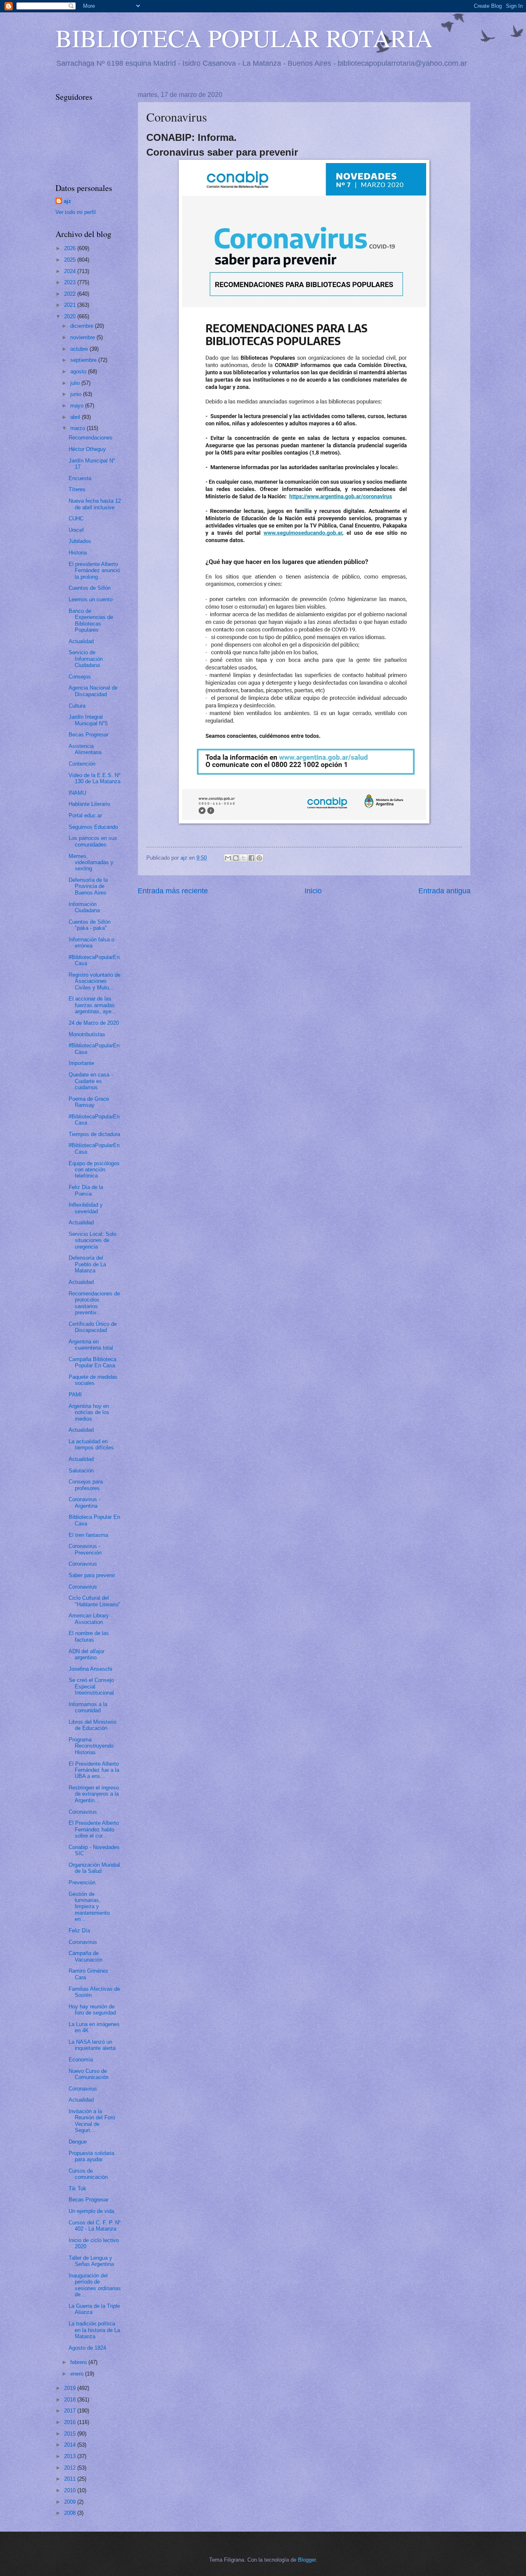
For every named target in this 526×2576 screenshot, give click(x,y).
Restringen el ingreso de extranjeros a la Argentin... (94, 1794)
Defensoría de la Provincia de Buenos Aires (88, 886)
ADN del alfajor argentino (87, 1654)
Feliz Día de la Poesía (86, 1190)
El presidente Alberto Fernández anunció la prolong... (94, 570)
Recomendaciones (91, 438)
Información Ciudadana (84, 907)
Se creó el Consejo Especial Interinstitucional (91, 1686)
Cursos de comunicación (88, 2174)
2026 (71, 248)
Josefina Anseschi (90, 1669)
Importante (81, 1063)
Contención (82, 764)
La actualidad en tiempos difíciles (91, 1444)
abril (76, 417)
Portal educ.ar (85, 815)
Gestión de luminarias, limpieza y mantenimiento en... (89, 1907)
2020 (71, 316)
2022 (71, 294)
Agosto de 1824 (87, 2348)
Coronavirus (83, 1564)
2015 (71, 2434)
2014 (71, 2445)
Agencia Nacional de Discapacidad (93, 691)
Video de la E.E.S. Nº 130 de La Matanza (95, 778)
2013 (71, 2456)
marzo (78, 428)
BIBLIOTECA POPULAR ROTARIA (244, 38)
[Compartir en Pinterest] (259, 858)
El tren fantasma (88, 1535)
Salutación (81, 1471)
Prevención (82, 1883)
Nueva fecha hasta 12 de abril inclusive (95, 504)
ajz (67, 201)
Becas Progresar (89, 735)
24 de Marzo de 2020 (94, 1023)
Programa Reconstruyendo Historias (91, 1746)
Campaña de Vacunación (85, 1956)
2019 (71, 2388)
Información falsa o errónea (91, 943)
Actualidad (81, 641)
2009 (71, 2502)
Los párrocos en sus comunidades (93, 841)
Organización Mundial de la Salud (94, 1868)
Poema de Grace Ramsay (89, 1102)
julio (76, 383)
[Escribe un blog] (236, 858)
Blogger (307, 2560)
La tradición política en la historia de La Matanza (94, 2330)
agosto (79, 371)
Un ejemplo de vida (91, 2211)
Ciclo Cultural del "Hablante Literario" (95, 1601)
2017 (71, 2411)
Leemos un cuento (91, 599)
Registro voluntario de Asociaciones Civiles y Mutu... (95, 981)
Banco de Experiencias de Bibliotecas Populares (91, 620)
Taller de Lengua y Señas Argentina (91, 2261)
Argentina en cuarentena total (91, 1345)
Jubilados (80, 541)
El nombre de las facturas (89, 1636)
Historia (78, 553)
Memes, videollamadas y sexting (91, 862)
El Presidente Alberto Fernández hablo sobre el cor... (94, 1829)
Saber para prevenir (92, 1575)
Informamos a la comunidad (88, 1707)
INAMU (77, 793)
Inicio (313, 891)
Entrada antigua (444, 891)
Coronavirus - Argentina (84, 1502)
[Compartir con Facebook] (251, 858)
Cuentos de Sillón (90, 588)
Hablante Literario (89, 804)
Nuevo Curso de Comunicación (89, 2074)
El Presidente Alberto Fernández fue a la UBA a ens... (94, 1770)
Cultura (77, 706)
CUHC (76, 519)
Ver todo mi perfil (76, 212)
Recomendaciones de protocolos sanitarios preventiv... (94, 1303)
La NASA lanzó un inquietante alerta (92, 2045)
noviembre (83, 337)
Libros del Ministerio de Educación (92, 1725)
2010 (71, 2490)
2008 (71, 2513)
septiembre (84, 360)
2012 (71, 2468)
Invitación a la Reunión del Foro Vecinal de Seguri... (92, 2121)
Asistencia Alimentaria (85, 749)
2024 (71, 271)
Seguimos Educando (93, 827)
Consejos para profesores (86, 1485)
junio (77, 394)
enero (78, 2374)
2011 (71, 2479)
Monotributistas (87, 1034)
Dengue (78, 2142)
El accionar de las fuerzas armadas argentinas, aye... (92, 1005)
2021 (71, 305)
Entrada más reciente (173, 891)
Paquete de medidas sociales (93, 1380)
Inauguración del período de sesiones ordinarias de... (95, 2285)
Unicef (76, 530)
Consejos (80, 677)
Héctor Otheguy (87, 449)
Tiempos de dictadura (94, 1134)
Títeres (77, 489)
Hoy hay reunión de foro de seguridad (92, 2010)
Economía (81, 2060)
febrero (79, 2362)
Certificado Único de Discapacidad (93, 1327)
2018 (71, 2400)
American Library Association (89, 1619)
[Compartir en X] (244, 858)
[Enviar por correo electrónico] (228, 858)
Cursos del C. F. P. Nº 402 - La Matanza (95, 2226)
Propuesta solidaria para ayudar (91, 2156)
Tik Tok (77, 2188)
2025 (71, 260)
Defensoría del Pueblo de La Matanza (87, 1264)
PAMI (75, 1395)
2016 (71, 2422)
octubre (80, 349)
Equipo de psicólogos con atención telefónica (94, 1170)
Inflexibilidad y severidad (86, 1208)
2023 (71, 282)
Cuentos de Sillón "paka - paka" (90, 925)
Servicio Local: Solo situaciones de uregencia (92, 1240)
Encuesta (80, 478)
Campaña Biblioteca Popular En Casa (92, 1362)
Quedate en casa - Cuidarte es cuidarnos (91, 1081)
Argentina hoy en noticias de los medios (89, 1412)
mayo (78, 406)
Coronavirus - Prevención (85, 1549)
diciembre (83, 326)
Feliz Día (79, 1931)
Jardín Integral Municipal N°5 (88, 720)
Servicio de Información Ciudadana (86, 659)
